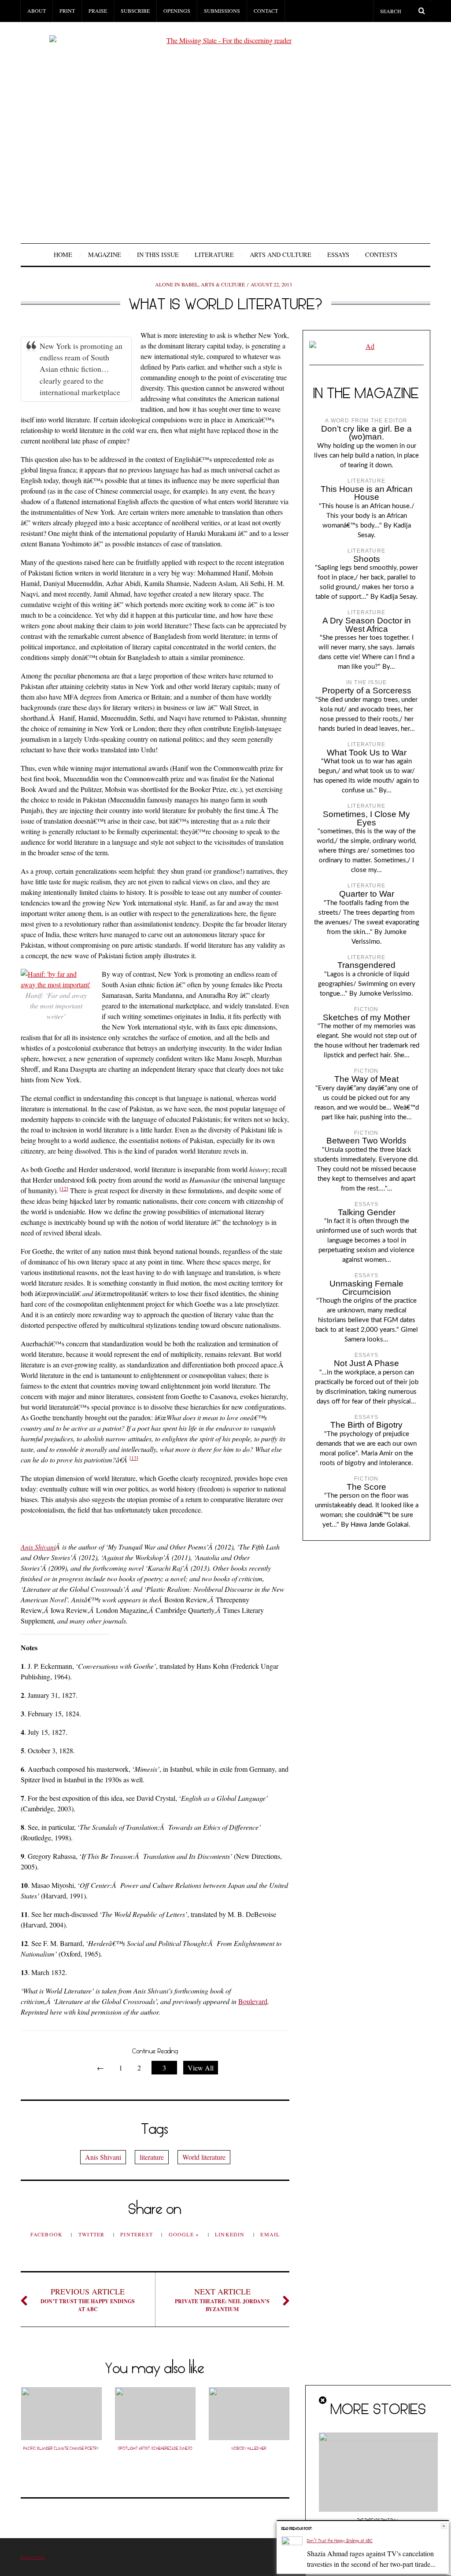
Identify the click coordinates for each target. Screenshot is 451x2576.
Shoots (367, 559)
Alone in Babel (177, 284)
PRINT (67, 11)
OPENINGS (177, 11)
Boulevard (253, 2001)
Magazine (105, 255)
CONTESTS (381, 255)
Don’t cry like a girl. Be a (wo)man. (366, 433)
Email (270, 2234)
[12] (64, 1188)
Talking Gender (367, 1212)
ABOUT (37, 11)
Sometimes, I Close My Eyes (366, 818)
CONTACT (266, 11)
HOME (63, 255)
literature (152, 2157)
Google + (185, 2234)
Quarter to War (367, 894)
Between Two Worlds (366, 1141)
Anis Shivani (38, 1547)
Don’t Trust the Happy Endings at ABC (88, 2299)
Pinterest (137, 2234)
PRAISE (98, 11)
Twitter (92, 2234)
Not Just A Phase (366, 1363)
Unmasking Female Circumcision (366, 1288)
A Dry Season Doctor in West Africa (367, 625)
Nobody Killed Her (249, 2448)
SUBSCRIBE (135, 11)
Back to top (33, 2557)
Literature (214, 255)
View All (201, 2068)
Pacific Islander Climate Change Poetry (61, 2448)
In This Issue (158, 255)
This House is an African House (367, 493)
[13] (134, 1458)
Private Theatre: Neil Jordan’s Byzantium (222, 2299)
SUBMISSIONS (222, 11)
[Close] (323, 2400)
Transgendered (366, 965)
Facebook (48, 2234)
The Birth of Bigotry (366, 1425)
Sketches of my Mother (366, 1017)
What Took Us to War (367, 753)
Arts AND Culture (281, 255)
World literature (204, 2157)
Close (444, 2526)
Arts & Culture (223, 284)
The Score (366, 1487)
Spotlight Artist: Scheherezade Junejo (155, 2448)
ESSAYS (338, 255)
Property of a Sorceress (367, 691)
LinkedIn (231, 2234)
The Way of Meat (366, 1079)
